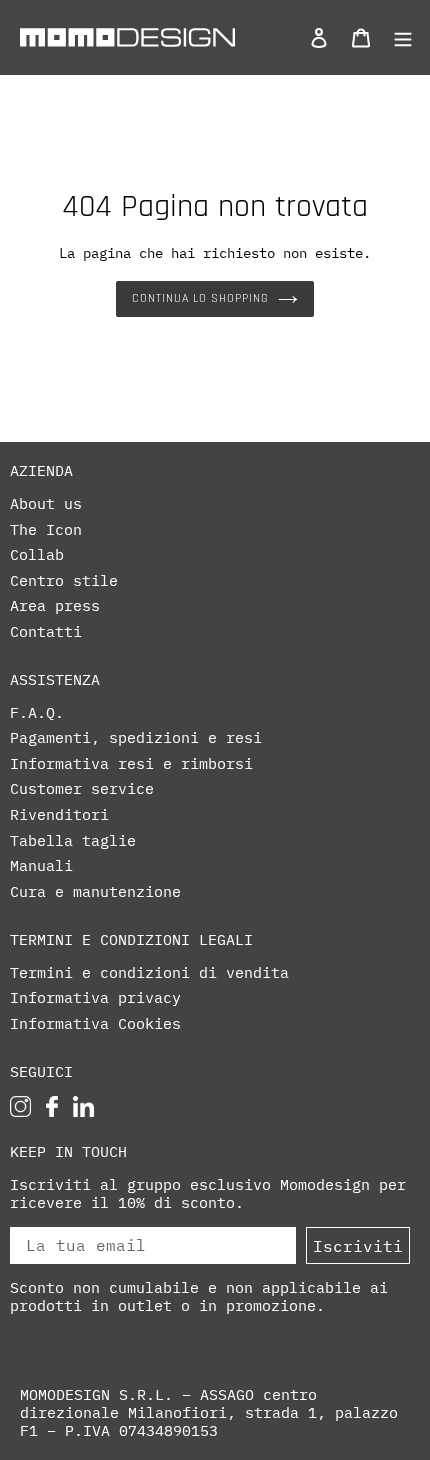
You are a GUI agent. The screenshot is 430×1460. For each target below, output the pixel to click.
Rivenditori (59, 815)
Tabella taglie (73, 841)
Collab (37, 555)
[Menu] (397, 37)
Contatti (46, 632)
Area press (55, 606)
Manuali (41, 866)
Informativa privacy (95, 998)
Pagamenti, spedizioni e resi (136, 738)
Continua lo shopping (199, 298)
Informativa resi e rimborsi (131, 764)
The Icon (46, 530)
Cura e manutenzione (95, 892)
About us (46, 504)
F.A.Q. (37, 713)
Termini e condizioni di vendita (149, 973)
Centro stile (64, 581)
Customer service (82, 789)
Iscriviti (358, 1246)
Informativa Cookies (95, 1024)
